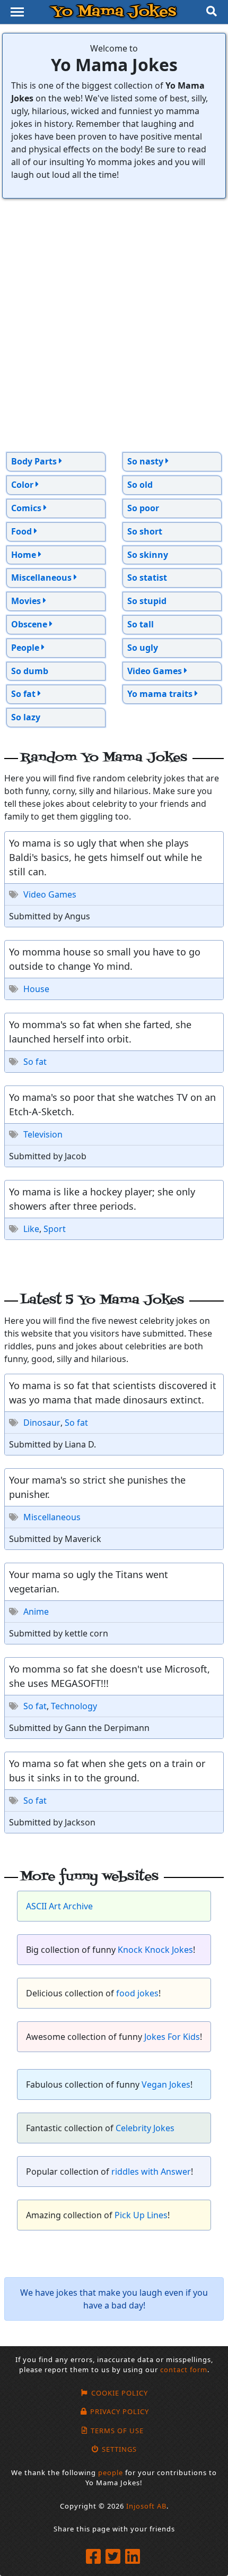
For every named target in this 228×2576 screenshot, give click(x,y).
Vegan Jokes (166, 2084)
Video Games (50, 894)
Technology (74, 1706)
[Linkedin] (134, 2557)
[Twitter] (114, 2557)
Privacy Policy (119, 2411)
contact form (184, 2370)
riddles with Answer (151, 2172)
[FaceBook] (95, 2557)
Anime (36, 1612)
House (36, 989)
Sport (55, 1229)
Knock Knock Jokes (155, 1950)
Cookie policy (119, 2393)
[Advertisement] (114, 325)
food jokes (137, 1993)
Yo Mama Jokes (114, 12)
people (111, 2472)
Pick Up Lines (141, 2215)
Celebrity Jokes (145, 2128)
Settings (119, 2449)
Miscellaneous (52, 1517)
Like (31, 1229)
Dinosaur (42, 1423)
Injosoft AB (146, 2506)
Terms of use (117, 2431)
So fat (35, 1062)
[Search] (212, 12)
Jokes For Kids (172, 2037)
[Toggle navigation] (17, 12)
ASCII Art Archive (59, 1906)
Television (43, 1134)
